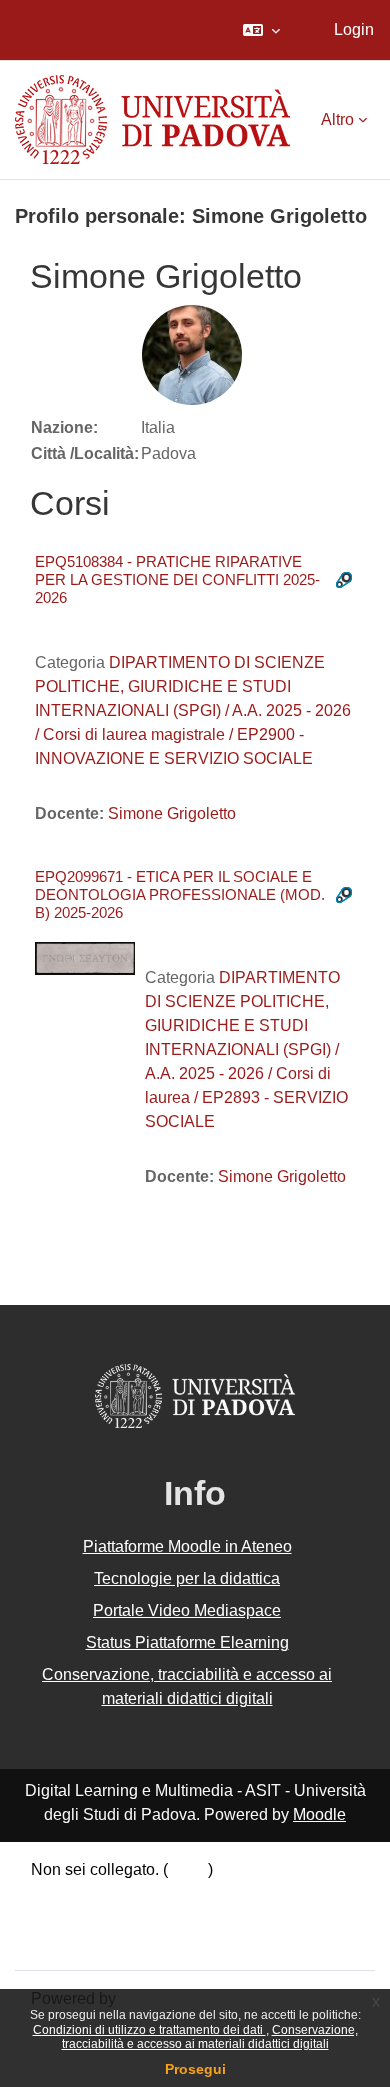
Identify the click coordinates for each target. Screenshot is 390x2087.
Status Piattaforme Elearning (187, 1642)
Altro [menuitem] (337, 119)
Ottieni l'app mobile (99, 1941)
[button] (261, 30)
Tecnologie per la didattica (187, 1578)
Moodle (319, 1814)
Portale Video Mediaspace (187, 1610)
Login (354, 29)
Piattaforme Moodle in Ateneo (187, 1546)
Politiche (62, 1917)
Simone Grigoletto (172, 813)
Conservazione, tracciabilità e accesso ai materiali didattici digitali (210, 2037)
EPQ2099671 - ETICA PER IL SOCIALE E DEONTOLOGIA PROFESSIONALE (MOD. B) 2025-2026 (180, 894)
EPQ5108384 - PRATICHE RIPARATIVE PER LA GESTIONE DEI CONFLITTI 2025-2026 (177, 579)
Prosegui (195, 2069)
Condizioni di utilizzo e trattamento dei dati (149, 2030)
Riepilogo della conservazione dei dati (167, 1893)
